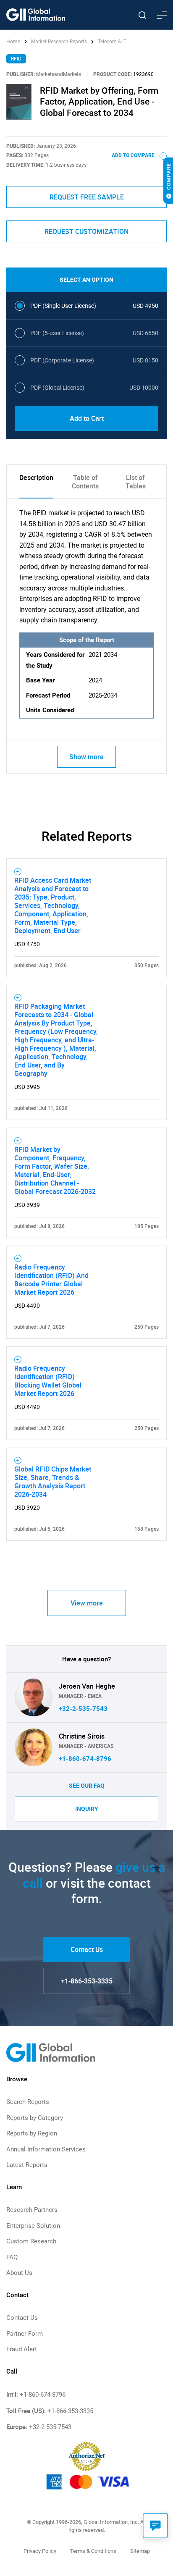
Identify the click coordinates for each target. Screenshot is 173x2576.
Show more (86, 757)
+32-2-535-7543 (83, 1709)
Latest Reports (27, 2165)
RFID (16, 59)
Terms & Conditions (93, 2551)
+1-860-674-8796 (85, 1759)
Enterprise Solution (33, 2226)
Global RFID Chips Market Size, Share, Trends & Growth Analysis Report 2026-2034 (53, 1482)
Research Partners (32, 2210)
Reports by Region (32, 2133)
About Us (19, 2273)
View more (87, 1603)
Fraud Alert (22, 2349)
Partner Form (25, 2334)
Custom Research (31, 2241)
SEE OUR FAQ (87, 1786)
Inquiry (87, 1809)
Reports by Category (35, 2118)
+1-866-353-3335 (87, 1981)
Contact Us (87, 1949)
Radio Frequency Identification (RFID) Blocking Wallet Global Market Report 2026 (48, 1381)
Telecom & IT (112, 42)
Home (14, 42)
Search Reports (28, 2102)
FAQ (12, 2257)
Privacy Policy (40, 2551)
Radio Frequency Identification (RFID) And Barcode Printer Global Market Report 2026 (51, 1280)
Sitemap (140, 2551)
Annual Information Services (46, 2149)
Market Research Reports (59, 42)
